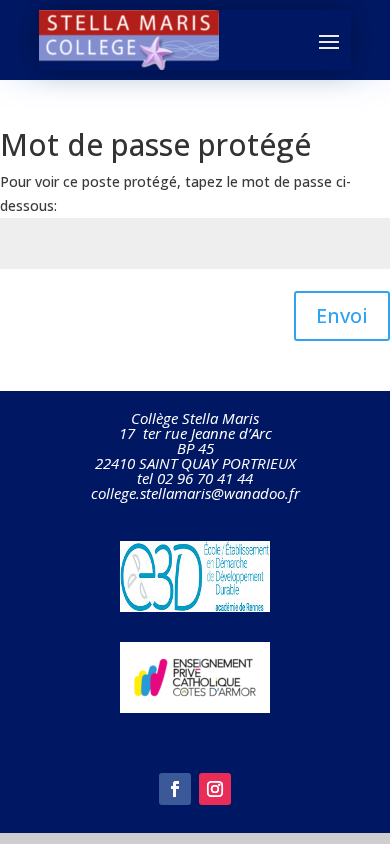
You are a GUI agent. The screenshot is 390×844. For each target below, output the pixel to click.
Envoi (342, 315)
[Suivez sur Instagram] (215, 789)
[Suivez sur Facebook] (175, 789)
